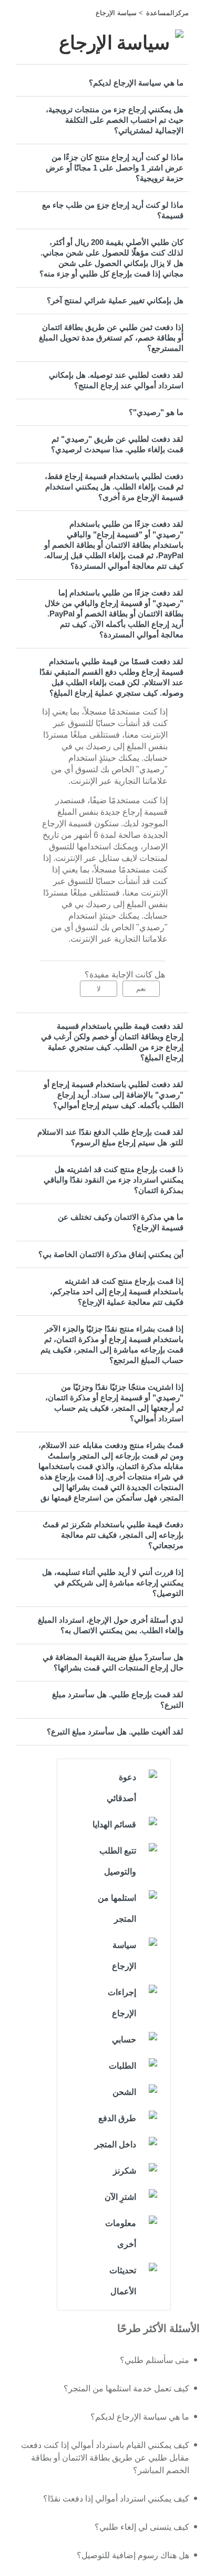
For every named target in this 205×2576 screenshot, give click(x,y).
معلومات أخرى (121, 2234)
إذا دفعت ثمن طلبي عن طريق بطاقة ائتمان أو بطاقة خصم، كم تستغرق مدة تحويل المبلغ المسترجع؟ (111, 338)
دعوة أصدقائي (121, 1788)
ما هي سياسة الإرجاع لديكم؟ (136, 83)
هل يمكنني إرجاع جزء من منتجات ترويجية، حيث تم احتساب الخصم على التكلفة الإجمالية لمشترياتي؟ (115, 120)
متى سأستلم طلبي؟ (155, 2360)
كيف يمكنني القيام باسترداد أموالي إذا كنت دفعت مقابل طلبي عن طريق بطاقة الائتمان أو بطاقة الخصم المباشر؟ (105, 2458)
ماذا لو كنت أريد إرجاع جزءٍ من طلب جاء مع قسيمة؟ (113, 210)
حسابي (124, 2040)
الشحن (124, 2092)
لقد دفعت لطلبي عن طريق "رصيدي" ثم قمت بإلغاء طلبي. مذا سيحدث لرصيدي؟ (117, 444)
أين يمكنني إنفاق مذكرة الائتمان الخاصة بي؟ (111, 1254)
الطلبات (122, 2066)
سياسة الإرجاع (116, 13)
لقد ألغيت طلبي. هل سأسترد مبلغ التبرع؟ (115, 1732)
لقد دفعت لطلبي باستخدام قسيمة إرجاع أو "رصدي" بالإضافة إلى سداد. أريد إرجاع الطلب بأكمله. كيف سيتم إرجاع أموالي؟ (114, 1095)
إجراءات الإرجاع (122, 2003)
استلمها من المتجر (117, 1908)
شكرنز (125, 2171)
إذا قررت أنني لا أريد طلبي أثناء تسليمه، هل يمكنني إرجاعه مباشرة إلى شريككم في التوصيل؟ (113, 1583)
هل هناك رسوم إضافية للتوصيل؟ (133, 2555)
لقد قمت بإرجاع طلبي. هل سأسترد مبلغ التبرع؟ (118, 1700)
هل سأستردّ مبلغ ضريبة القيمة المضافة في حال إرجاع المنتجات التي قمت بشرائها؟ (113, 1662)
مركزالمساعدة (167, 13)
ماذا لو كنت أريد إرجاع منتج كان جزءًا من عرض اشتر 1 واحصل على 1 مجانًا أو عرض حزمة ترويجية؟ (115, 168)
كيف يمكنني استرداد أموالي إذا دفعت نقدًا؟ (116, 2499)
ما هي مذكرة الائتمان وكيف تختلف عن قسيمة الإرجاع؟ (121, 1222)
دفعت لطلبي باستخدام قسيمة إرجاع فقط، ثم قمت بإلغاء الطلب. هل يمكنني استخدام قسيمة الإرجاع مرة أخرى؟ (114, 487)
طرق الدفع (117, 2118)
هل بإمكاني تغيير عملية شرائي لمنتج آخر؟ (115, 300)
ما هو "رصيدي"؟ (156, 412)
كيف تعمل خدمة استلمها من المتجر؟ (126, 2388)
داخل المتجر (115, 2144)
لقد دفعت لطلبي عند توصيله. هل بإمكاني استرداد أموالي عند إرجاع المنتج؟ (116, 380)
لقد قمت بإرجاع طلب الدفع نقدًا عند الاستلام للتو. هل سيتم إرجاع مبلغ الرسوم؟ (110, 1137)
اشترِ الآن (120, 2197)
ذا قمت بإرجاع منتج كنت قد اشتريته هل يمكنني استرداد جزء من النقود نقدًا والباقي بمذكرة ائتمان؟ (114, 1180)
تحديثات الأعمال (123, 2281)
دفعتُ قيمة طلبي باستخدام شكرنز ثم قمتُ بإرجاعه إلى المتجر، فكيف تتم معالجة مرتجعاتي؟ (113, 1535)
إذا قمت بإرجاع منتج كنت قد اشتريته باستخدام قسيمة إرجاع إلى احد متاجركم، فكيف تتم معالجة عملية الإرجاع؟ (117, 1291)
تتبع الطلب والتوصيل (118, 1861)
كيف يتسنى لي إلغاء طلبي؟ (142, 2527)
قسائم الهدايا (114, 1824)
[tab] (102, 83)
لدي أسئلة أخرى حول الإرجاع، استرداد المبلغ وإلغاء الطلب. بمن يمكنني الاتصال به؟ (111, 1625)
